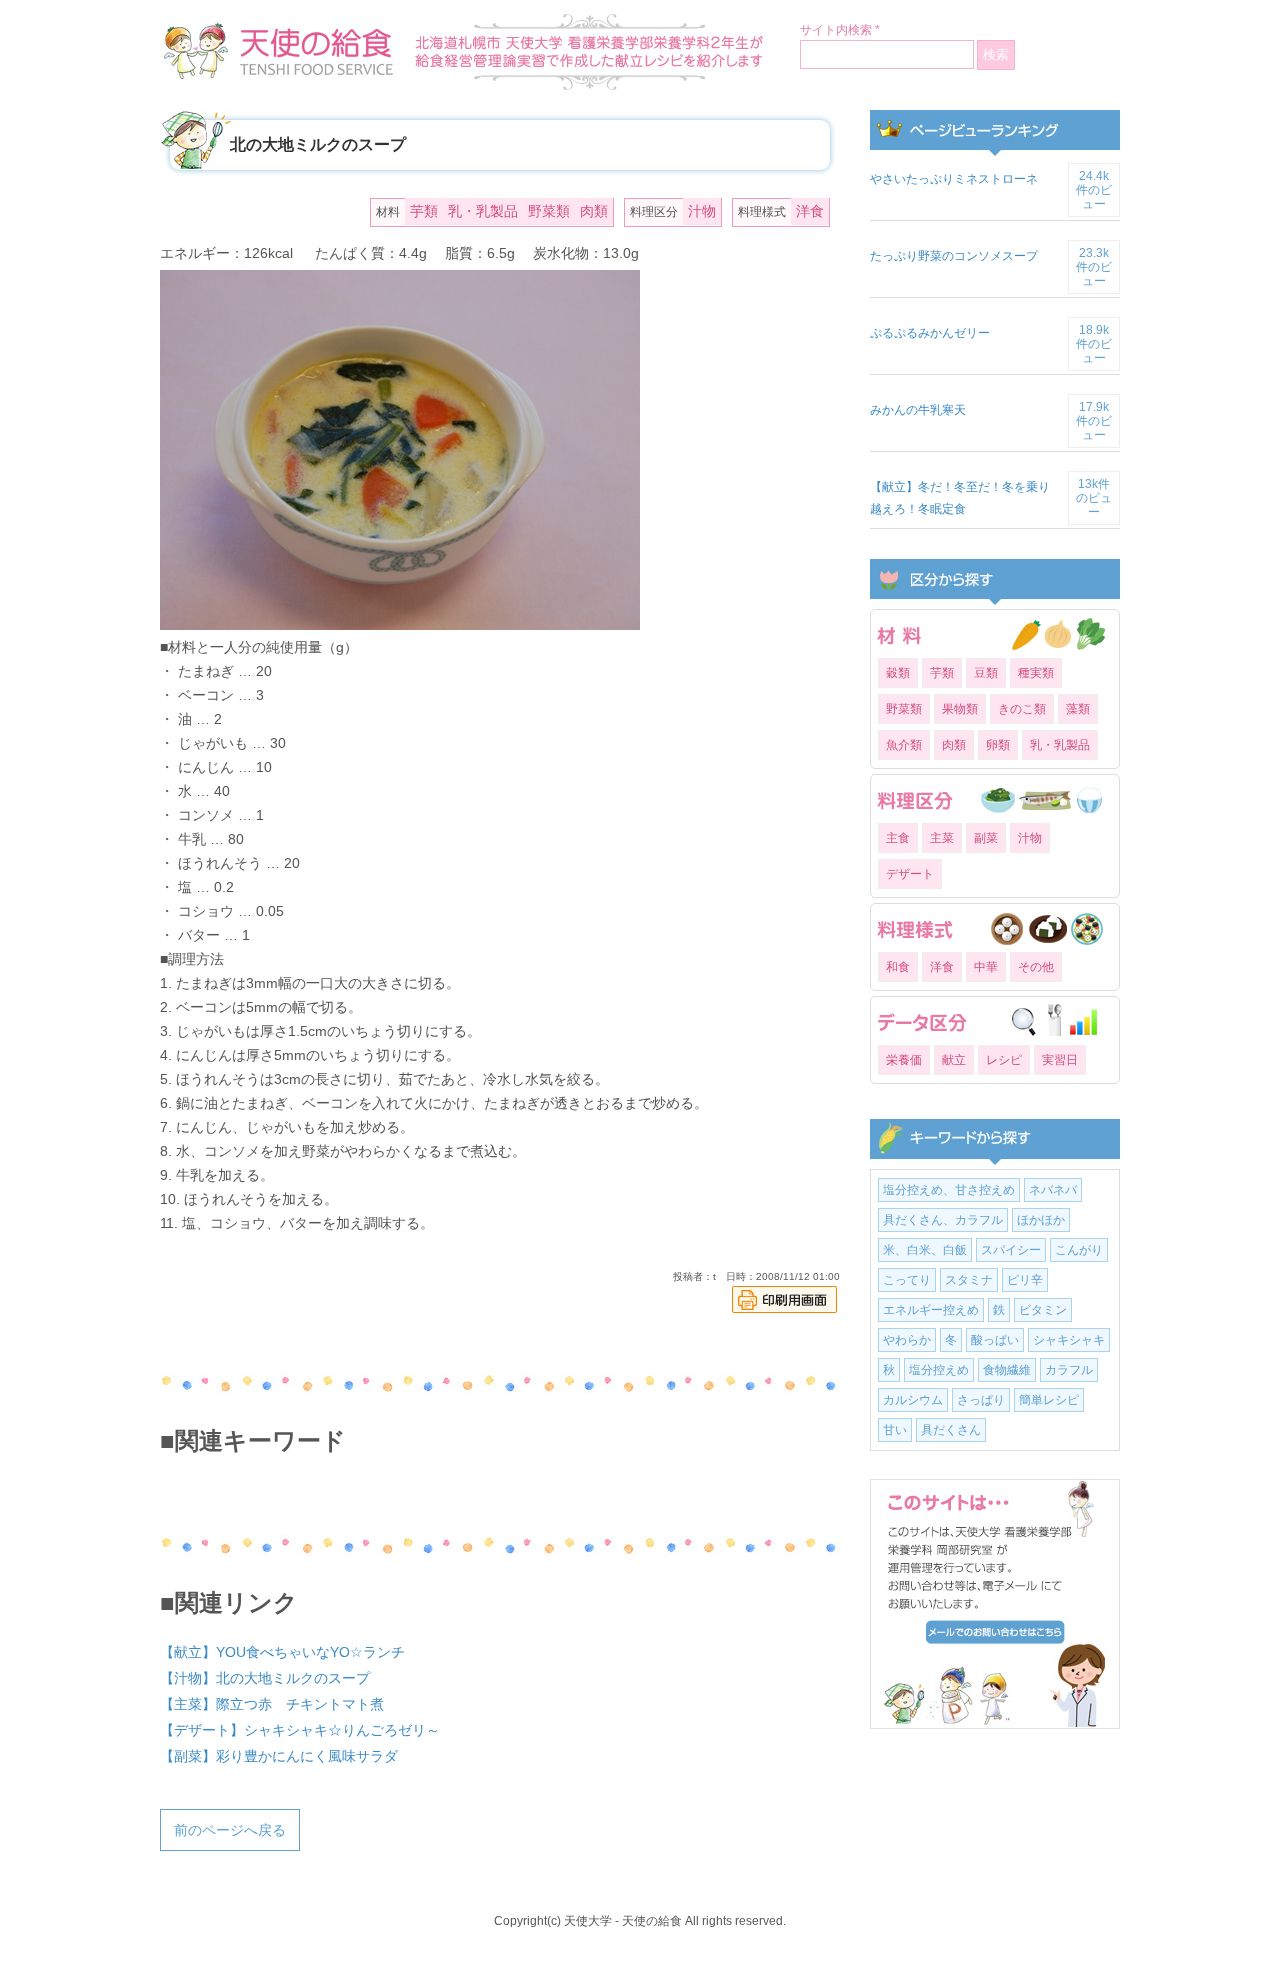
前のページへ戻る (230, 1830)
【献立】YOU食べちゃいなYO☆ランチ (282, 1652)
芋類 (424, 211)
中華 (986, 967)
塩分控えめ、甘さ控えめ (949, 1190)
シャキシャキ (1069, 1340)
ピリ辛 (1025, 1280)
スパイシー (1011, 1250)
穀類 (898, 673)
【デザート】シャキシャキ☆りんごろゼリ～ (300, 1730)
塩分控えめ (939, 1370)
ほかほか (1041, 1220)
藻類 (1078, 709)
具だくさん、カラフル (943, 1220)
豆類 (986, 673)
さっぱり (981, 1400)
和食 (898, 967)
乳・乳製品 (483, 211)
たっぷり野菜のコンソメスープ (954, 256)
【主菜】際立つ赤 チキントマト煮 (272, 1704)
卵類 (998, 745)
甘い (895, 1430)
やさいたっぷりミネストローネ (954, 179)
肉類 (594, 211)
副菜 (986, 838)
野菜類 (549, 211)
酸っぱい (995, 1340)
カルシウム (913, 1400)
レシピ (1004, 1060)
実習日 (1060, 1060)
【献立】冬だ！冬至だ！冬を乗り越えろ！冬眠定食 (960, 498)
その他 (1036, 967)
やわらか (907, 1340)
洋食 (810, 211)
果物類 (960, 709)
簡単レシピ (1049, 1400)
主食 (898, 838)
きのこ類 (1022, 709)
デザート (910, 874)
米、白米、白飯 (925, 1250)
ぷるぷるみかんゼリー (930, 333)
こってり (907, 1280)
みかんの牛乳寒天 (918, 410)
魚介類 (904, 745)
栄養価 (904, 1060)
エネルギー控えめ (931, 1310)
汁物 (702, 211)
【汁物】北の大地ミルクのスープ (265, 1678)
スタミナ (969, 1280)
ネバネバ (1053, 1190)
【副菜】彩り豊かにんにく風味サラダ (279, 1756)
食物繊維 (1007, 1370)
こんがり (1079, 1250)
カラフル (1069, 1370)
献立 (954, 1060)
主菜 (942, 838)
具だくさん (951, 1430)
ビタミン (1043, 1310)
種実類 (1036, 673)
